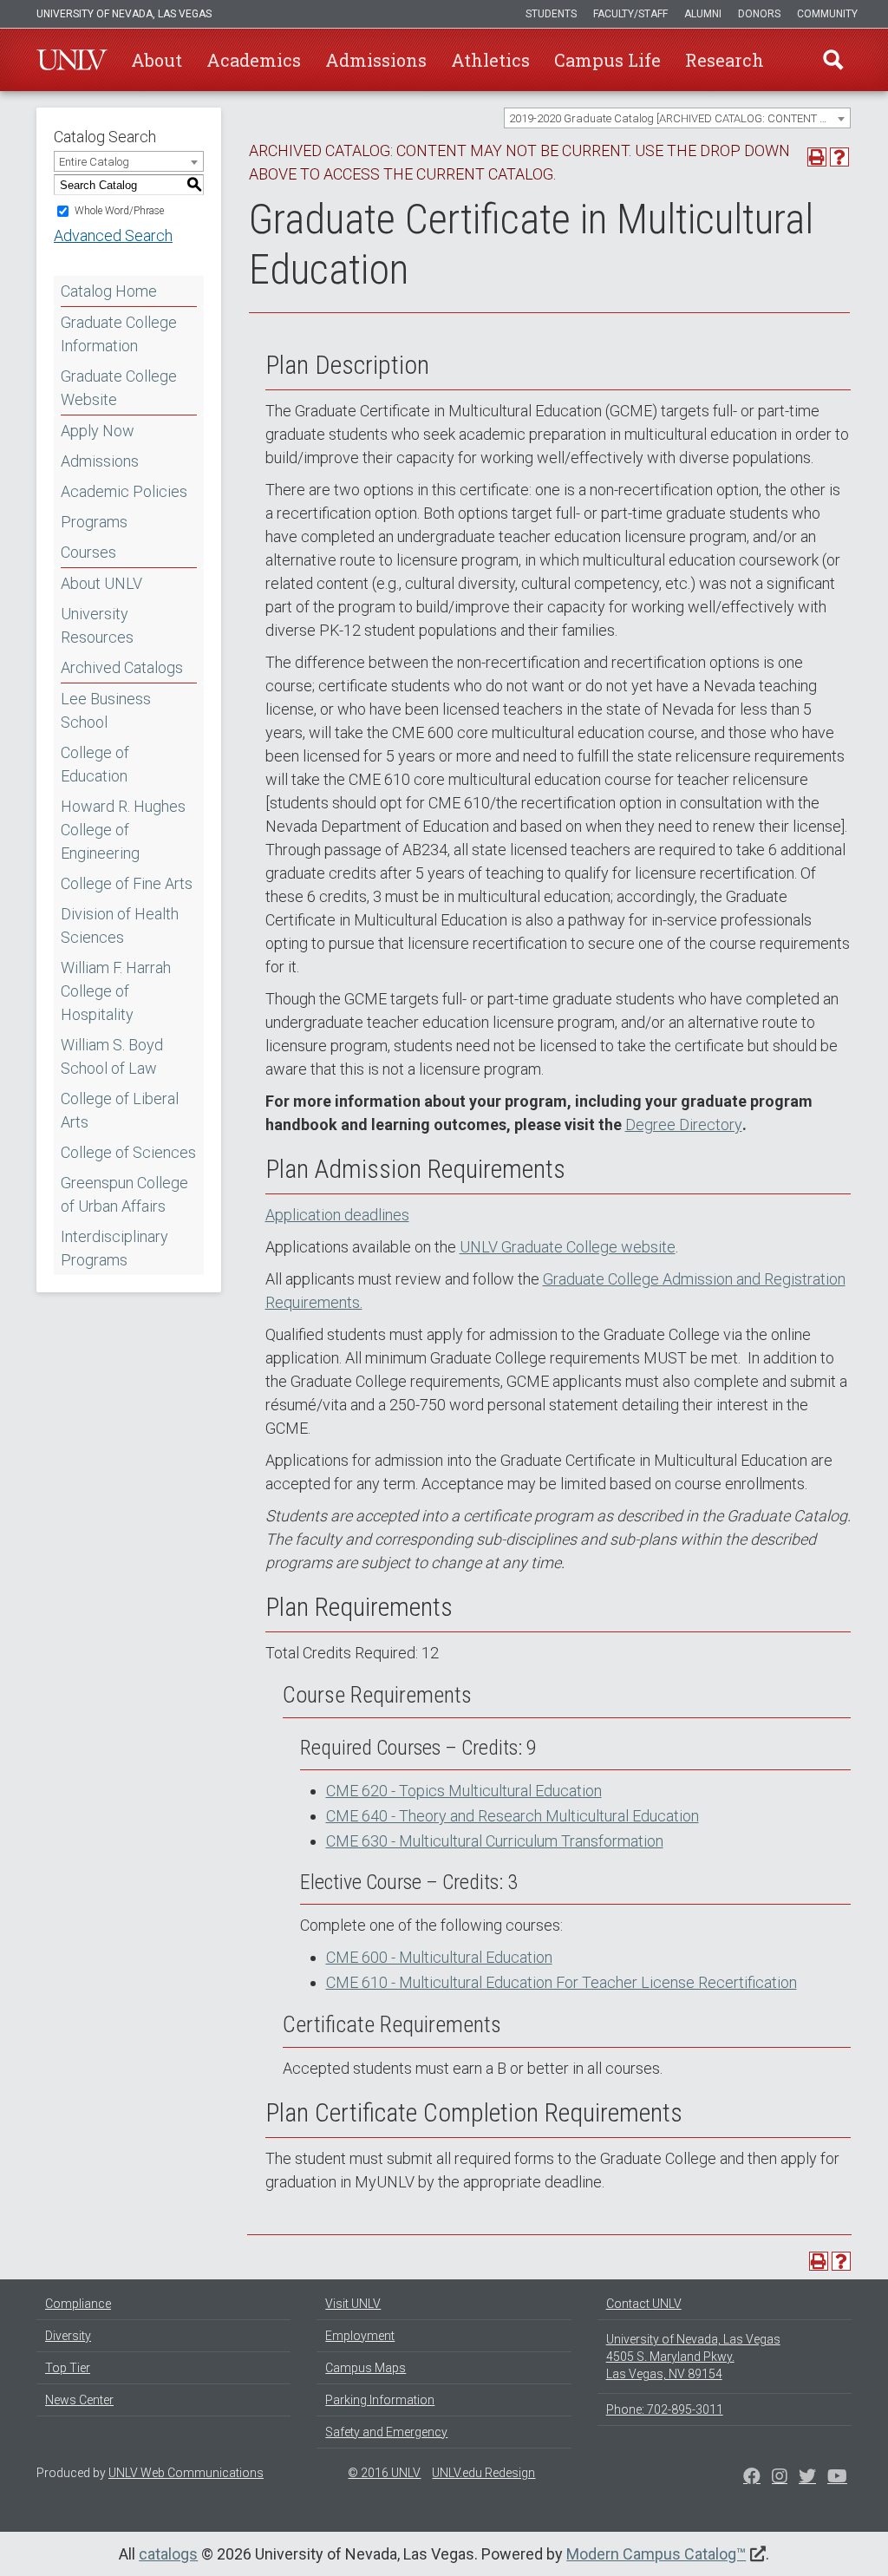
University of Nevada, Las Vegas (124, 14)
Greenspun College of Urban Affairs (124, 1194)
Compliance (78, 2304)
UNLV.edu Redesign (483, 2473)
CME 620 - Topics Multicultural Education (464, 1791)
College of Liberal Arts (120, 1110)
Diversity (68, 2336)
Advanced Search (113, 235)
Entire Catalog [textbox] (94, 162)
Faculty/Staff (630, 14)
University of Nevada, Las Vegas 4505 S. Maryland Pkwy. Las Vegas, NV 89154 (693, 2357)
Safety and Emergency (386, 2432)
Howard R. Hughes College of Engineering (123, 830)
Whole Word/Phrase (119, 211)
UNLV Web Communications (186, 2473)
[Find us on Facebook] (752, 2478)
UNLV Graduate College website (568, 1247)
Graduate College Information (119, 334)
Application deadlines (337, 1215)
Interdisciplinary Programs (114, 1248)
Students (551, 14)
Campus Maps (366, 2368)
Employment (360, 2336)
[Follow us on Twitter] (780, 2478)
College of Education (95, 764)
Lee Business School (106, 710)
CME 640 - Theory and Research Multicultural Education (513, 1816)
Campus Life (607, 60)
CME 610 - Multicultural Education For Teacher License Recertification (562, 1982)
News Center (79, 2400)
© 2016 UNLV (384, 2473)
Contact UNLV (644, 2304)
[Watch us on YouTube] (837, 2478)
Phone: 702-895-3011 (665, 2409)
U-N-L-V (72, 60)
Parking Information (380, 2400)
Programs (94, 522)
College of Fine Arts (127, 883)
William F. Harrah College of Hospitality (116, 991)
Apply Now (98, 431)
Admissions (376, 60)
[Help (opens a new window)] (839, 157)
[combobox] (677, 118)
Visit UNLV (353, 2304)
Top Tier (68, 2368)
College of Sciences (128, 1152)
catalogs (168, 2554)
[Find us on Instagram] (807, 2478)
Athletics (490, 60)
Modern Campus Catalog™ (656, 2554)
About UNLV (101, 583)
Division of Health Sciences (120, 925)
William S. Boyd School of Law (112, 1056)
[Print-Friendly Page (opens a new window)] (817, 157)
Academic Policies (124, 491)
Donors (759, 14)
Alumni (703, 14)
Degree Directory (684, 1125)
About (157, 60)
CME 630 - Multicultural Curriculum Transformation (495, 1841)
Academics (254, 60)
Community (827, 14)
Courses (88, 552)
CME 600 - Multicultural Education (439, 1957)
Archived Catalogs (122, 667)
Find (833, 60)
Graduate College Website (119, 388)
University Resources (97, 625)
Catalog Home (109, 291)
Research (725, 60)
